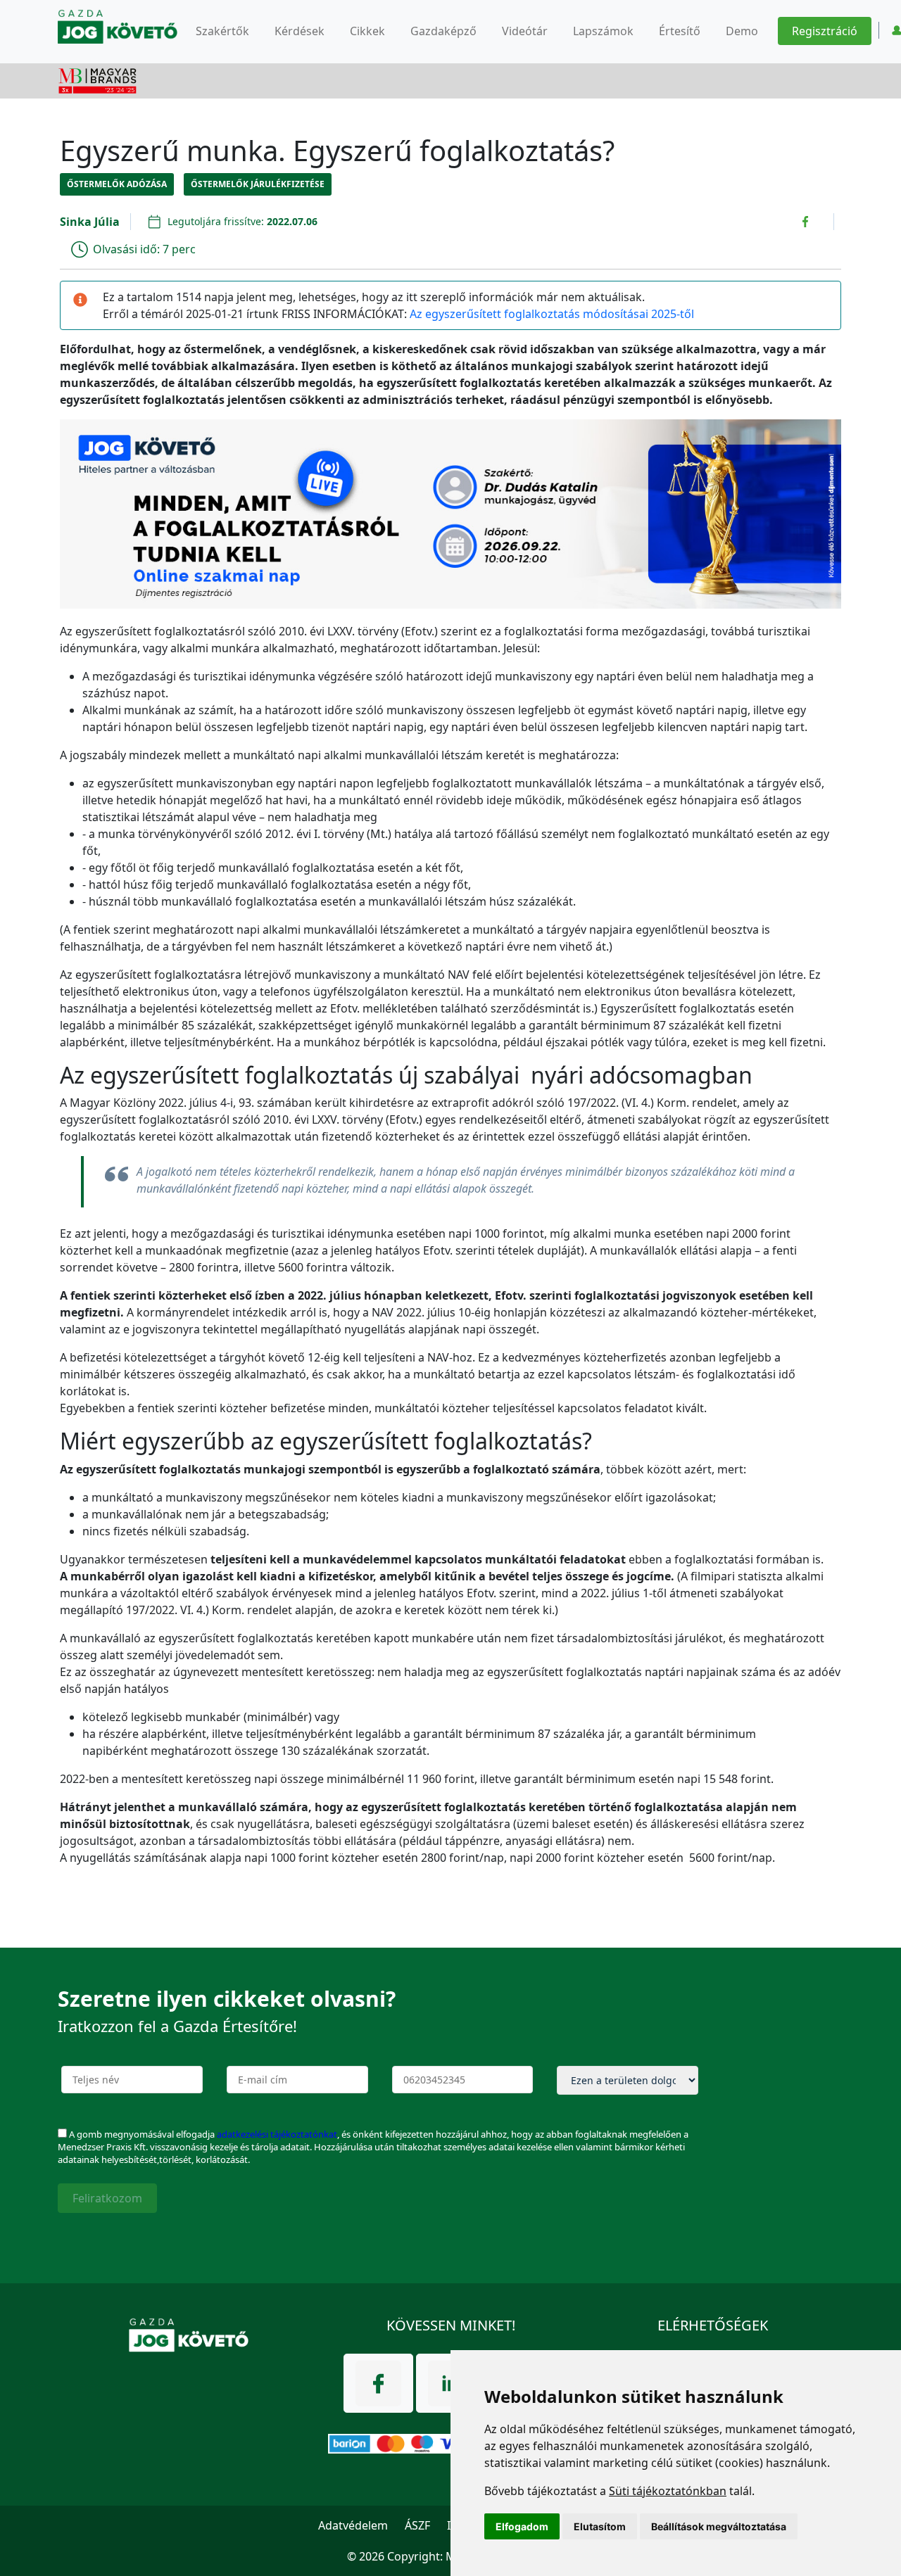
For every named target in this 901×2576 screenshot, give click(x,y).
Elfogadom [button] (522, 2526)
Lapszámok (603, 31)
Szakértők (222, 31)
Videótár (525, 31)
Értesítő (680, 31)
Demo (742, 31)
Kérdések (300, 31)
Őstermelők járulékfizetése (258, 184)
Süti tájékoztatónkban (668, 2491)
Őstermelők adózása (117, 184)
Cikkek (367, 31)
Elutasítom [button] (600, 2526)
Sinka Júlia (90, 222)
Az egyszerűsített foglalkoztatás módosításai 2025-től (552, 314)
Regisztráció (825, 31)
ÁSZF (417, 2525)
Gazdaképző (443, 31)
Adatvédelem (353, 2525)
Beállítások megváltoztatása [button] (719, 2526)
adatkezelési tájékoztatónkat (277, 2134)
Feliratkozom (107, 2198)
